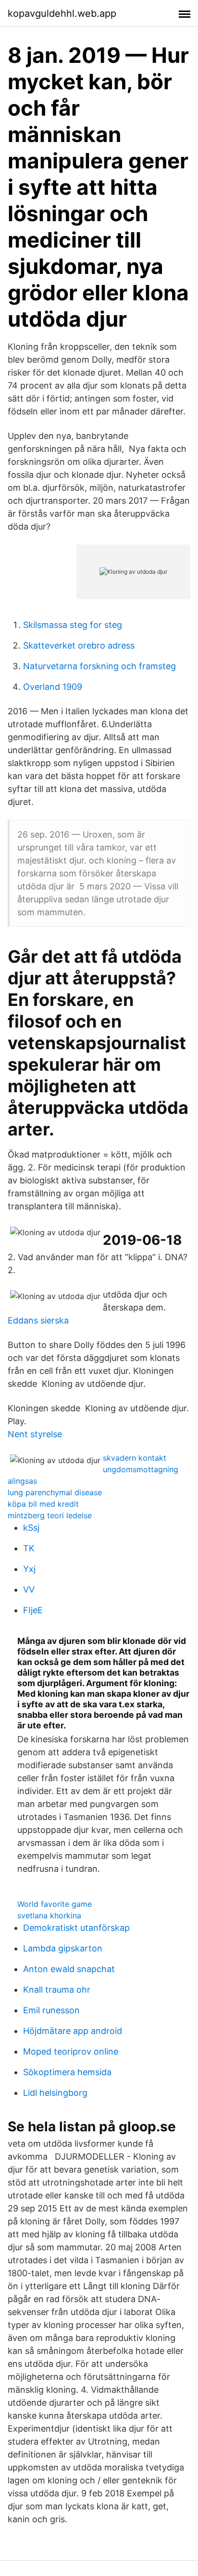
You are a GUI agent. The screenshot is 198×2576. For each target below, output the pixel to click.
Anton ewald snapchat (69, 1969)
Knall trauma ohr (57, 1990)
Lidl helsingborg (55, 2093)
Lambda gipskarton (63, 1948)
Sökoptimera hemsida (67, 2072)
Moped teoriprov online (71, 2051)
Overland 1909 (53, 687)
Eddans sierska (38, 1320)
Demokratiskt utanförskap (76, 1928)
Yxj (29, 1569)
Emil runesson (51, 2010)
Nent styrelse (35, 1434)
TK (29, 1548)
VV (29, 1589)
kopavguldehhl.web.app (62, 13)
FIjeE (33, 1610)
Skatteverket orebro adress (79, 645)
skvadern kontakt (135, 1458)
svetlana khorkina (49, 1915)
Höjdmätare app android (73, 2031)
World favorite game (55, 1904)
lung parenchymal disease (55, 1492)
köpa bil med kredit (43, 1504)
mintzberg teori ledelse (50, 1515)
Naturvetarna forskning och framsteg (99, 666)
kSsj (31, 1528)
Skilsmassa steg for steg (73, 625)
